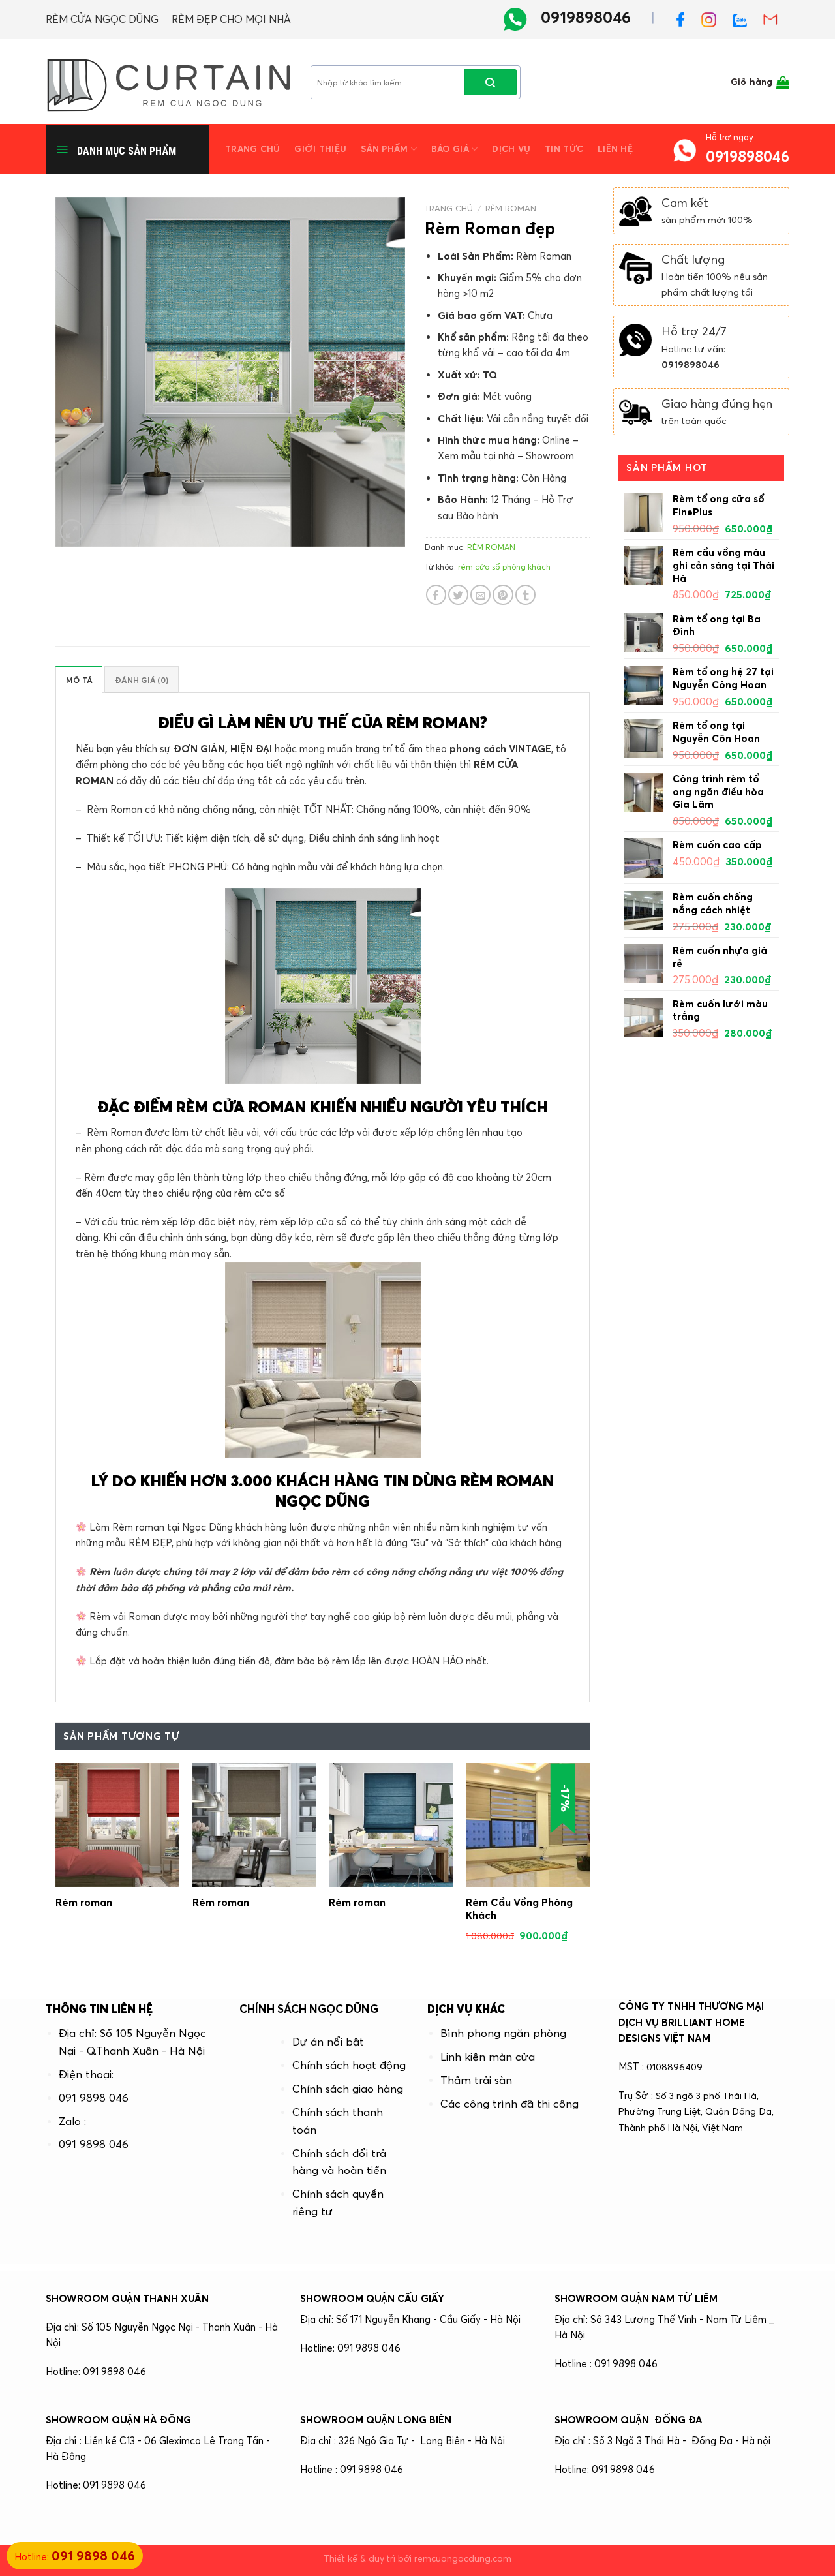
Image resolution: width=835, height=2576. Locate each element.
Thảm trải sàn (476, 2080)
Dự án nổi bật (328, 2042)
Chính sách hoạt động (349, 2065)
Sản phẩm (384, 149)
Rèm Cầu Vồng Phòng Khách (519, 1909)
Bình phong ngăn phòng (503, 2033)
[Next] (589, 1865)
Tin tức (564, 149)
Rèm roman (84, 1902)
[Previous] (56, 1865)
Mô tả (79, 680)
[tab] (79, 680)
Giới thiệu (320, 149)
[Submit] (491, 82)
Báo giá (450, 149)
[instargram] (714, 18)
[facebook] (686, 18)
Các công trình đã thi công (509, 2104)
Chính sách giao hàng (348, 2089)
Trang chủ (252, 149)
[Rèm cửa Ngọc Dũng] (168, 82)
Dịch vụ (511, 149)
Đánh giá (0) (142, 680)
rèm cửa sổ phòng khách (504, 567)
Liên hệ (615, 149)
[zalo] (745, 18)
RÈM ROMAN (511, 208)
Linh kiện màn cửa (488, 2057)
